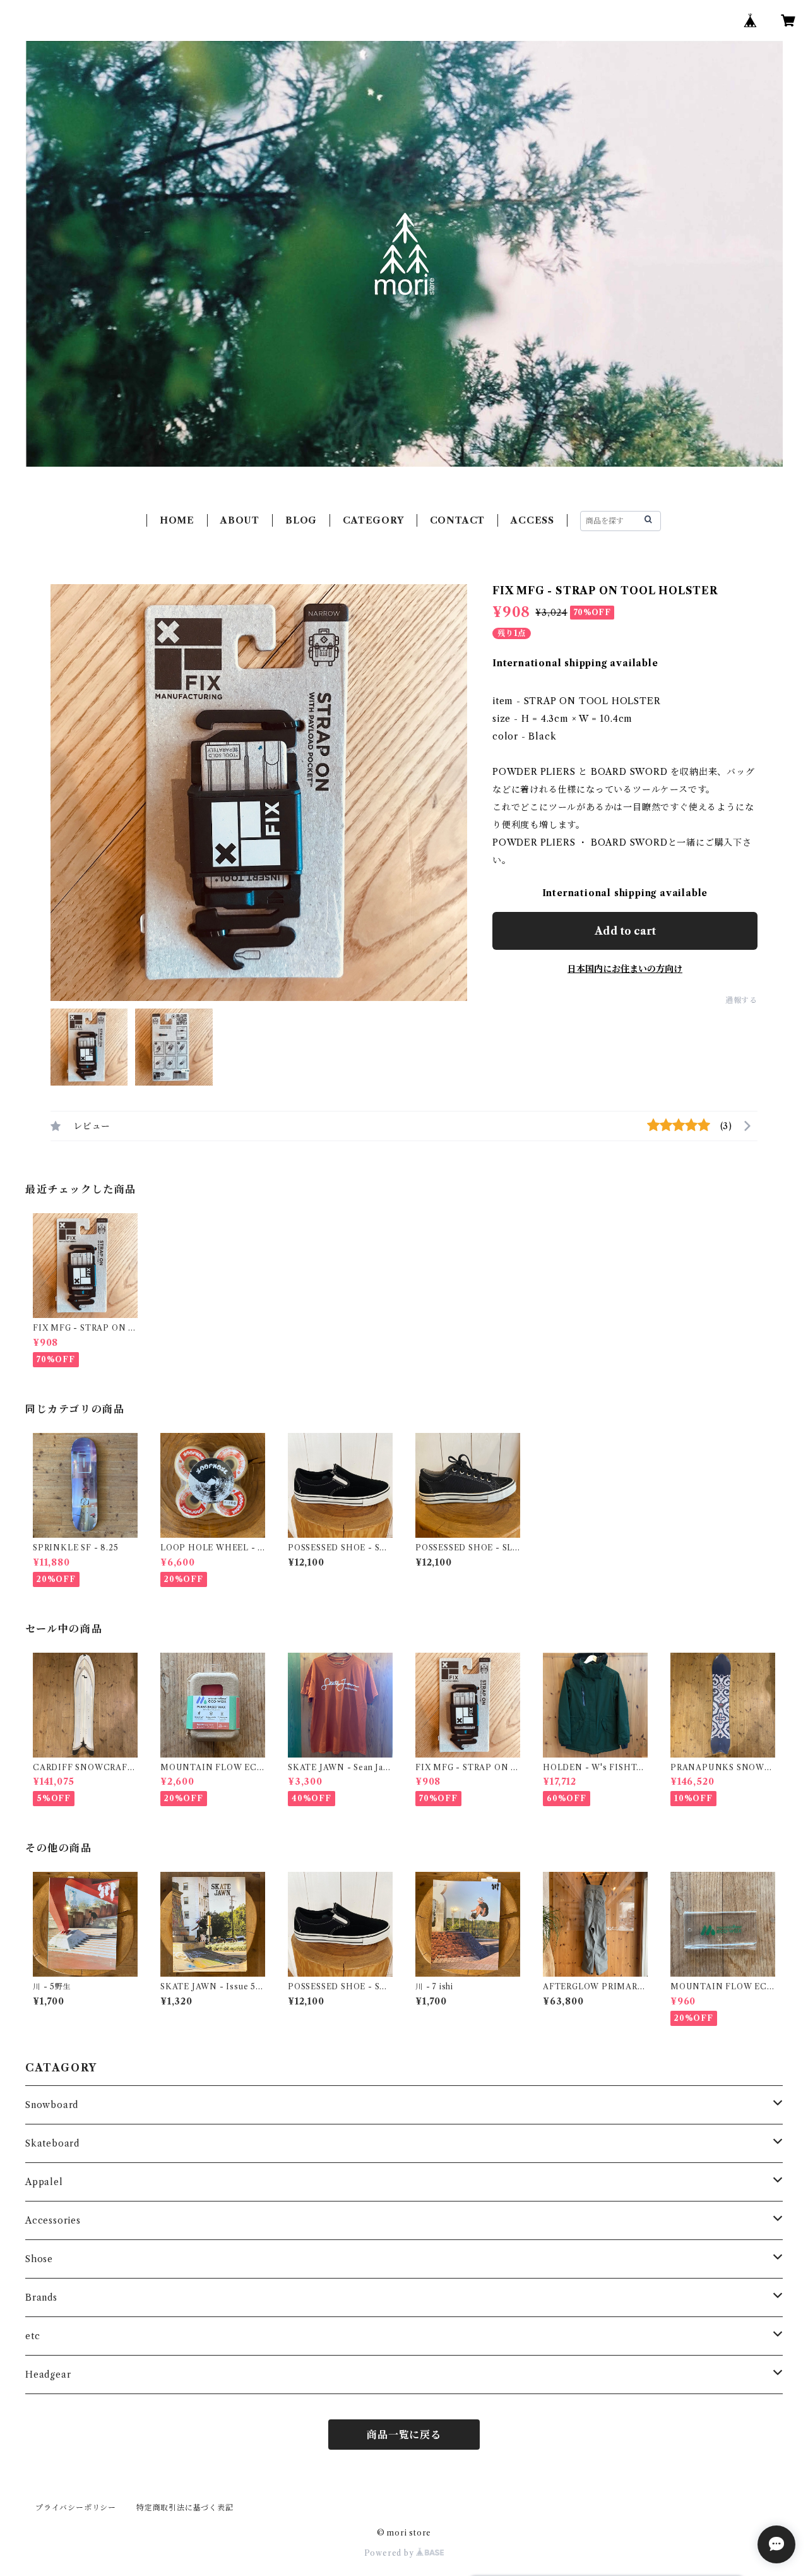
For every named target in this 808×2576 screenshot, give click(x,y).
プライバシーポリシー (76, 2507)
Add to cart (625, 931)
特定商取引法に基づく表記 (185, 2507)
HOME (177, 520)
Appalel (44, 2182)
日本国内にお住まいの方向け (625, 969)
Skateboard (52, 2143)
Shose (39, 2259)
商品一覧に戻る (404, 2435)
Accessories (53, 2220)
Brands (41, 2297)
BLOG (301, 520)
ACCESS (532, 520)
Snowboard (52, 2105)
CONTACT (458, 520)
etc (33, 2336)
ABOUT (240, 520)
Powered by (390, 2553)
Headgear (48, 2375)
